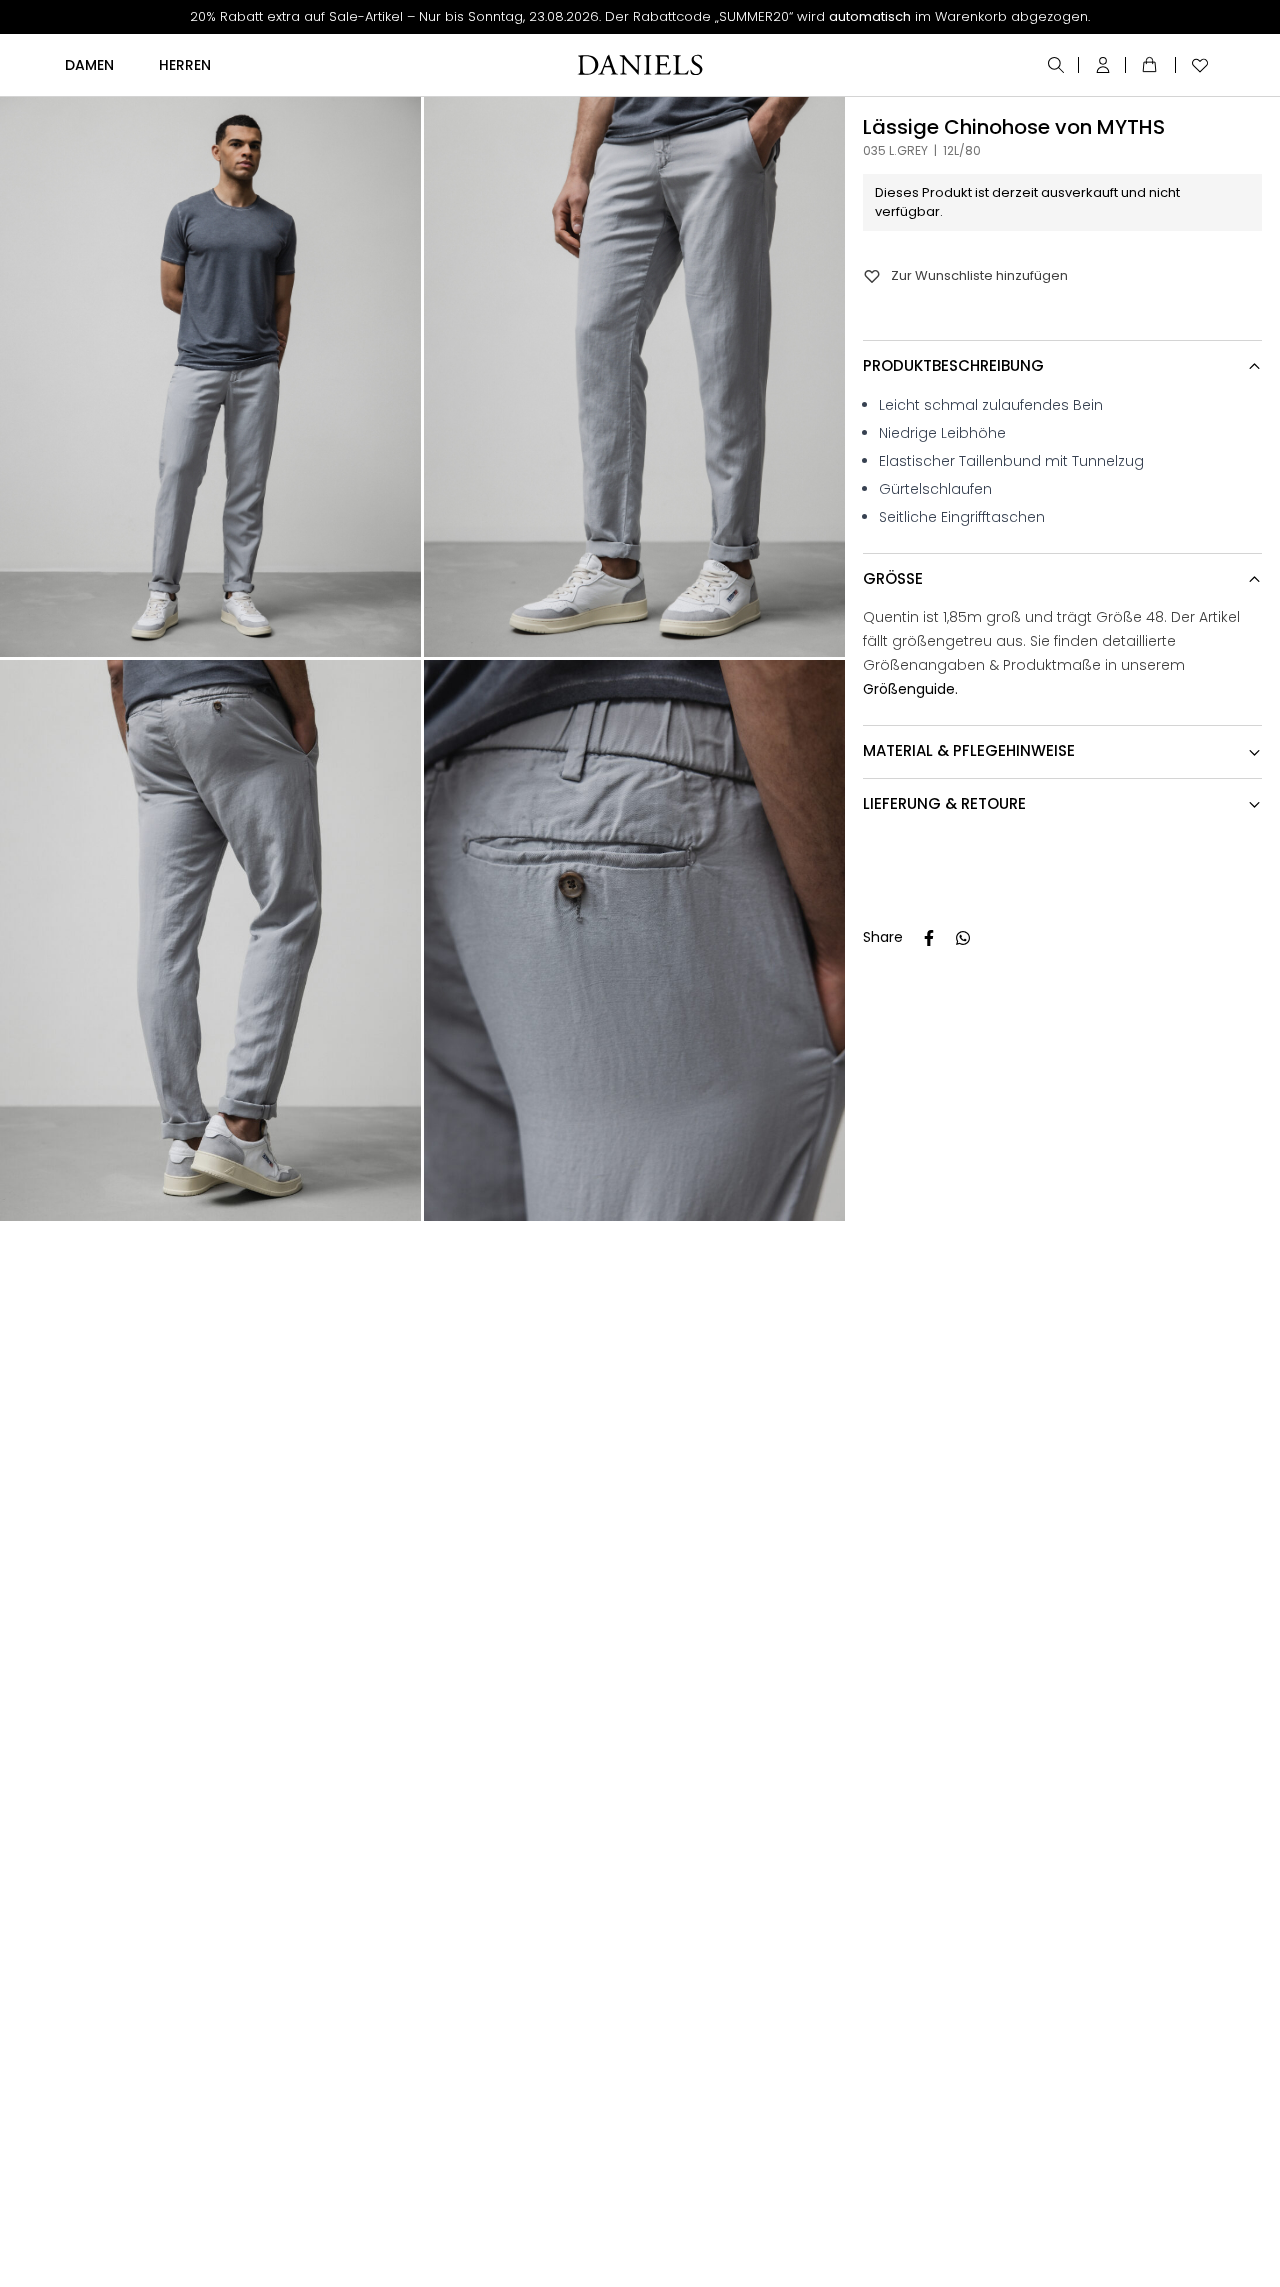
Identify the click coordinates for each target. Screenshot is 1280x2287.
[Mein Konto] (1104, 65)
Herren (185, 65)
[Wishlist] (1195, 65)
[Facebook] (929, 938)
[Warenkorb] (1153, 65)
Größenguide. (910, 690)
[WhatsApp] (963, 938)
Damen (89, 65)
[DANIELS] (640, 65)
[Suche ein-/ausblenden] (1057, 65)
